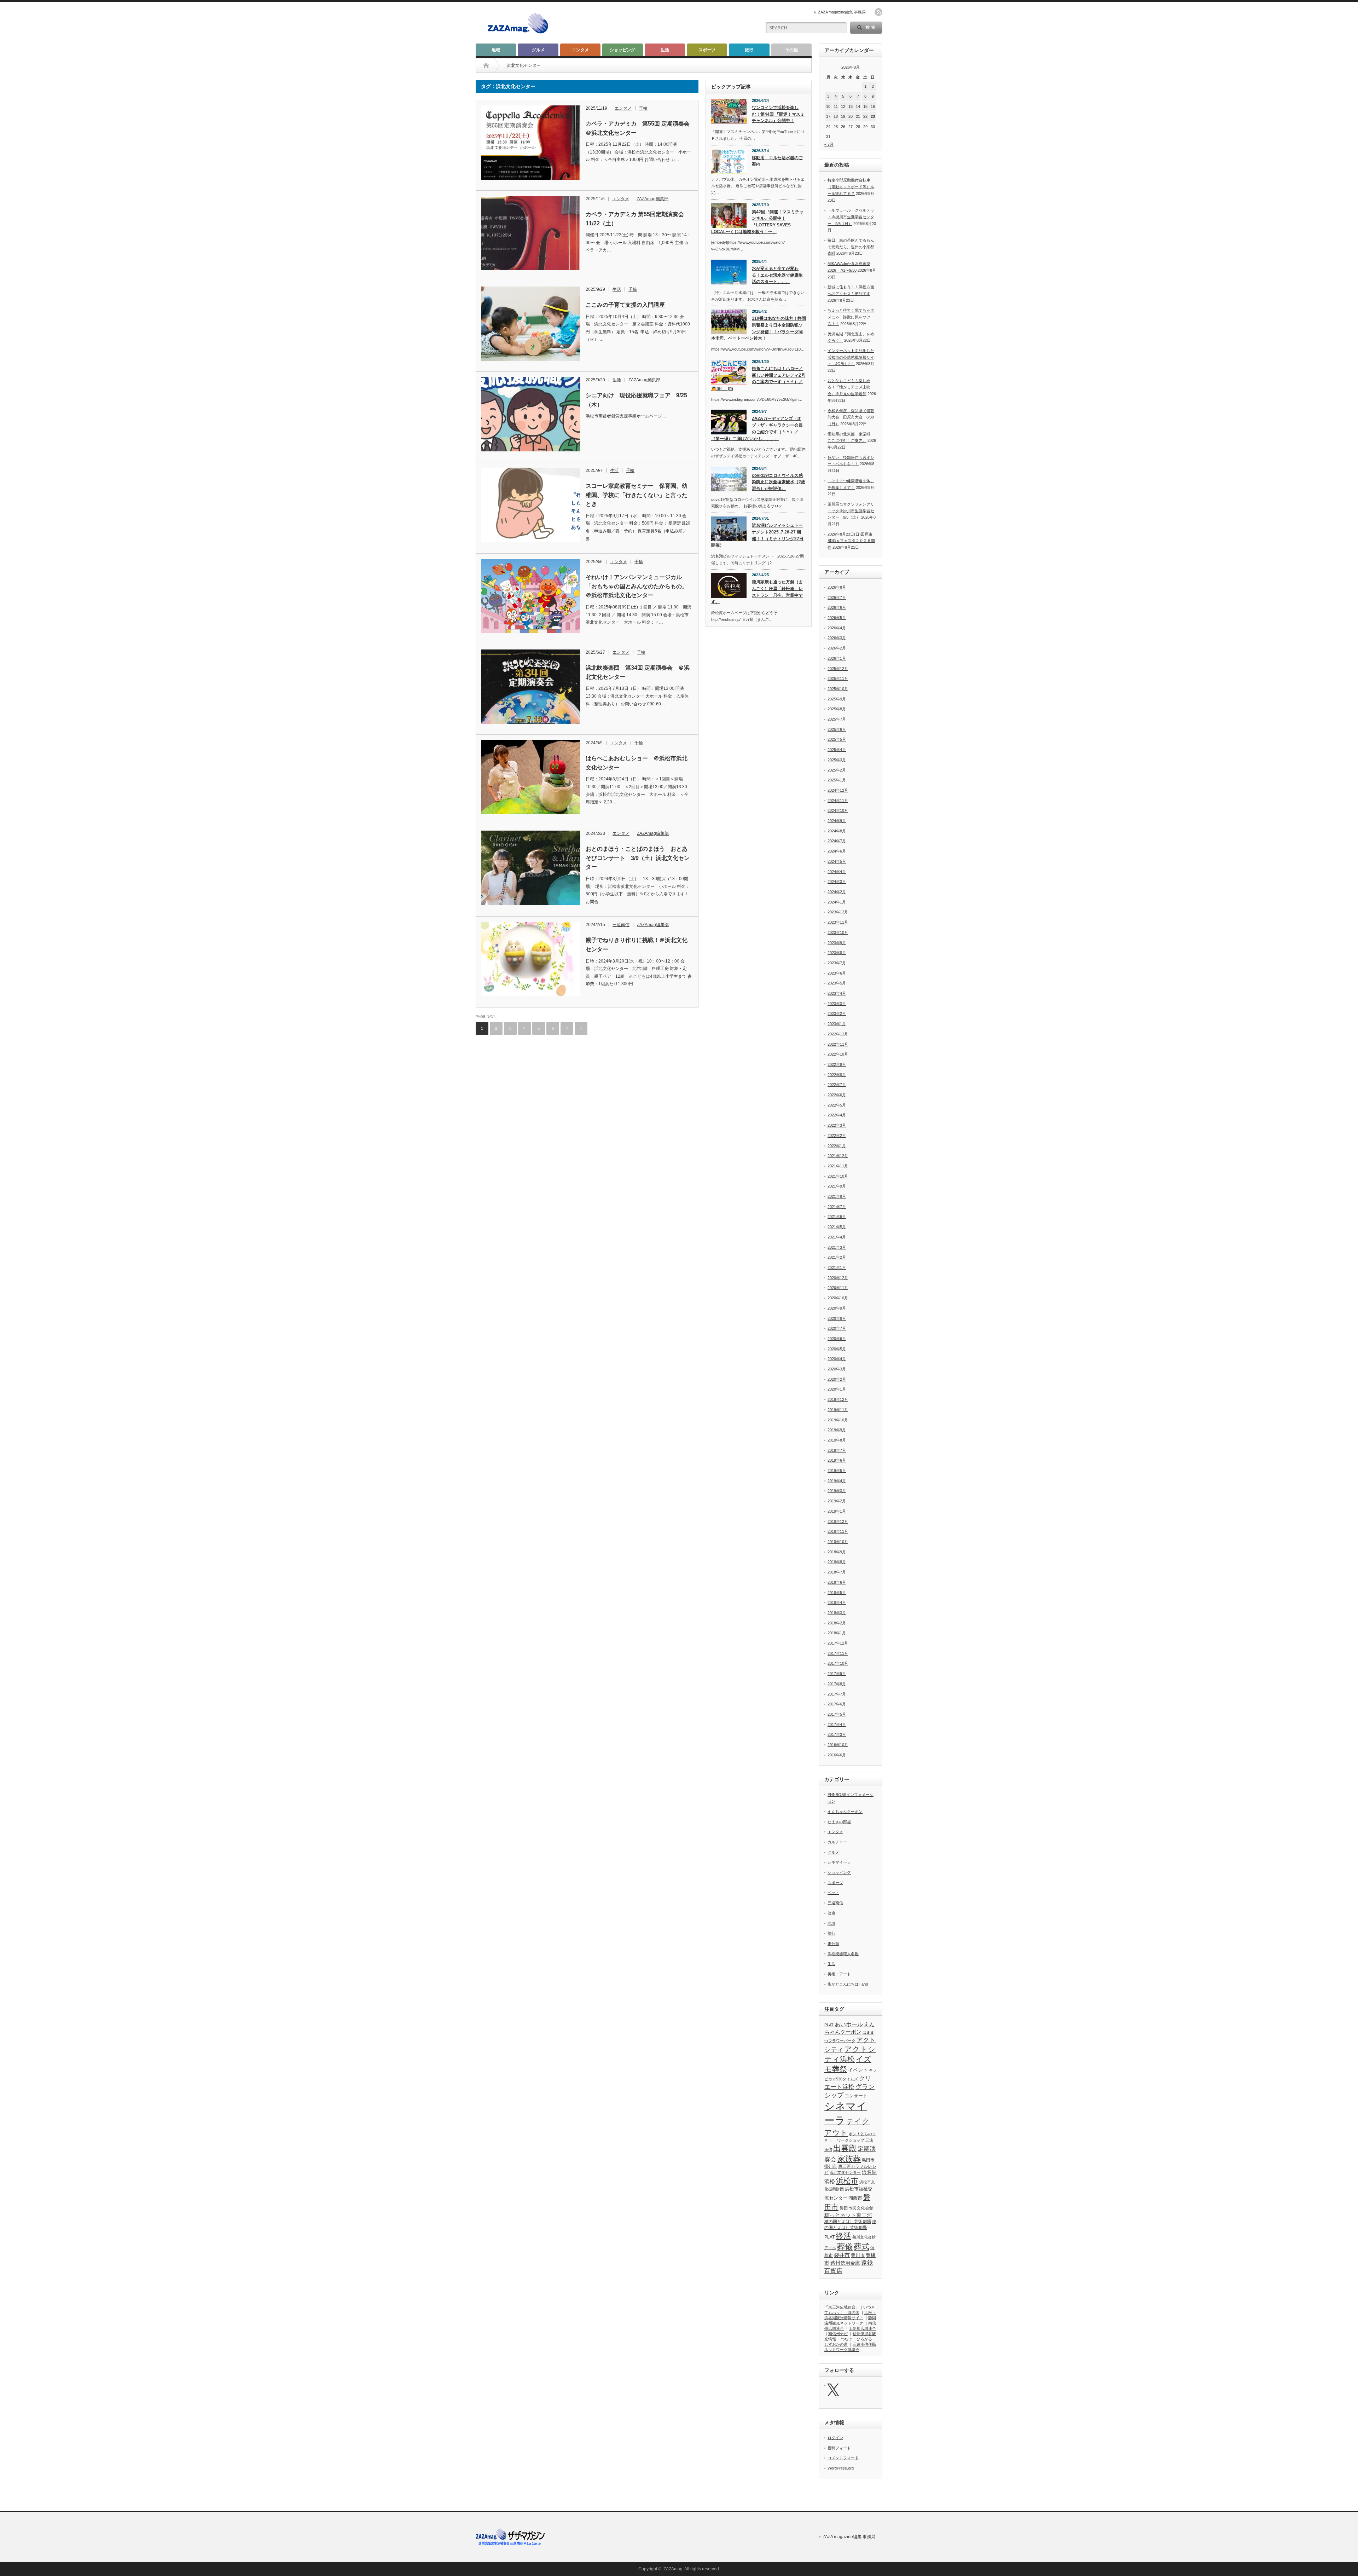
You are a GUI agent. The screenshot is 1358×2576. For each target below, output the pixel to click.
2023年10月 (838, 932)
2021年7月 (837, 1207)
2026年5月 (837, 618)
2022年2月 (837, 1136)
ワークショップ (851, 2140)
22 (865, 116)
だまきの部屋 (839, 1822)
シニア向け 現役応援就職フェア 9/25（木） (636, 400)
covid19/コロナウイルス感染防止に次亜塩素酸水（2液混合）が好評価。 (779, 482)
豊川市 (858, 2255)
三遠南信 (621, 925)
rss (878, 12)
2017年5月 (837, 1714)
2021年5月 (837, 1227)
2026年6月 (837, 607)
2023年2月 (837, 1013)
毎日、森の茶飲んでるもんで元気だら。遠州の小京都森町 (851, 247)
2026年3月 (837, 638)
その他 (791, 50)
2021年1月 (837, 1267)
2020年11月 (838, 1288)
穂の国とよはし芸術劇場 (848, 2222)
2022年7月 (837, 1085)
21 (858, 116)
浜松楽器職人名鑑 (843, 1954)
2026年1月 (837, 658)
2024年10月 (838, 810)
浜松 (830, 2181)
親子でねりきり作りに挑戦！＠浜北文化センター (637, 945)
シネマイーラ (839, 1862)
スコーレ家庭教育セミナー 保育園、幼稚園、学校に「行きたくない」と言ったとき (637, 495)
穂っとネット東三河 (848, 2215)
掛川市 (831, 2166)
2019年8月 (837, 1440)
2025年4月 (837, 750)
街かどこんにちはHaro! (848, 1984)
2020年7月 (837, 1328)
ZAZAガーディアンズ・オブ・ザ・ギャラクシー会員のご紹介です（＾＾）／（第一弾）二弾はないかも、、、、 (757, 428)
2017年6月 (837, 1704)
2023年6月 (837, 973)
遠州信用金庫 (845, 2263)
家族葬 (849, 2159)
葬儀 (845, 2246)
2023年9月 (837, 943)
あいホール (849, 2024)
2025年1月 (837, 780)
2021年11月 (838, 1166)
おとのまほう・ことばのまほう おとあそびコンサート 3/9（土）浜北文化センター (638, 858)
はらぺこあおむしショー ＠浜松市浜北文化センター (637, 763)
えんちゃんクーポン (845, 1812)
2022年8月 (837, 1075)
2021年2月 (837, 1257)
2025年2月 (837, 770)
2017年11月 (838, 1653)
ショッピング (622, 50)
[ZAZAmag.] (518, 34)
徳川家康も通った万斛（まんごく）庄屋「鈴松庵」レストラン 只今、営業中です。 (757, 592)
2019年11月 (838, 1410)
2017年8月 (837, 1684)
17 (828, 116)
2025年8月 (837, 709)
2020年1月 (837, 1389)
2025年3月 (837, 760)
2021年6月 (837, 1217)
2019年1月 (837, 1511)
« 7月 (829, 144)
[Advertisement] (672, 23)
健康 (831, 1913)
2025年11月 (838, 678)
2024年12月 (838, 790)
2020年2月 (837, 1379)
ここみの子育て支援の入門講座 (625, 305)
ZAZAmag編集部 (652, 199)
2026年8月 (837, 587)
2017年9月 (837, 1674)
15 (865, 106)
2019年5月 (837, 1471)
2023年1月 (837, 1024)
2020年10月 (838, 1298)
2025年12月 (838, 669)
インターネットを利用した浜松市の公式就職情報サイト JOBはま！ (851, 357)
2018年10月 (838, 1542)
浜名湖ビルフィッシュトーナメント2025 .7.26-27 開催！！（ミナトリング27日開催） (757, 535)
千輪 (643, 108)
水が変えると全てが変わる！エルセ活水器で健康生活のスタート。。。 (777, 275)
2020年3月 (837, 1369)
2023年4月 (837, 993)
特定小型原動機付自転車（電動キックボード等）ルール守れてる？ (851, 187)
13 (851, 106)
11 (836, 106)
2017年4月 (837, 1725)
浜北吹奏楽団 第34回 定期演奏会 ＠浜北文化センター (638, 672)
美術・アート (839, 1974)
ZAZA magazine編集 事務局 (842, 12)
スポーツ (707, 50)
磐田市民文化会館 (857, 2208)
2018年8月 (837, 1562)
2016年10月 (838, 1745)
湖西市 (855, 2198)
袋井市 (842, 2255)
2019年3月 (837, 1491)
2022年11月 (838, 1044)
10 (828, 106)
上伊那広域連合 (862, 2328)
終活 (843, 2236)
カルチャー (837, 1842)
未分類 (833, 1943)
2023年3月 (837, 1004)
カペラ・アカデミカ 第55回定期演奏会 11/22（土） (638, 219)
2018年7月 (837, 1572)
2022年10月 (838, 1054)
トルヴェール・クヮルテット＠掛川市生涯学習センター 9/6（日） (851, 217)
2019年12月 (838, 1399)
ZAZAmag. (674, 2569)
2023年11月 (838, 922)
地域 (496, 50)
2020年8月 (837, 1318)
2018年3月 (837, 1613)
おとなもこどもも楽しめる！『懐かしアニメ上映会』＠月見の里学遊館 (849, 387)
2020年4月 (837, 1359)
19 (843, 116)
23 (873, 116)
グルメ (538, 50)
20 (851, 116)
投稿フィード (839, 2448)
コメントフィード (843, 2458)
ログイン (835, 2438)
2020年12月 (838, 1278)
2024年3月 (837, 882)
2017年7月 (837, 1694)
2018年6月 (837, 1582)
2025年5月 (837, 739)
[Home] (486, 65)
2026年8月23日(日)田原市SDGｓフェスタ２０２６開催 (851, 541)
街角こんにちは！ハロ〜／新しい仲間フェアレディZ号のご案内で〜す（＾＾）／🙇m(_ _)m (758, 379)
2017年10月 (838, 1663)
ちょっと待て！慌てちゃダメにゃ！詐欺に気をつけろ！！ (851, 317)
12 (843, 106)
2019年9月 (837, 1430)
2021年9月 (837, 1186)
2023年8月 (837, 953)
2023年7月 (837, 963)
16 (873, 106)
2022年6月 (837, 1095)
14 (858, 106)
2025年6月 (837, 729)
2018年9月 (837, 1552)
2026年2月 (837, 648)
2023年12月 (838, 912)
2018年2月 (837, 1623)
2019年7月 (837, 1450)
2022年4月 (837, 1115)
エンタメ (580, 50)
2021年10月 (838, 1176)
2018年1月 (837, 1633)
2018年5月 (837, 1593)
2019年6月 (837, 1460)
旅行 (749, 50)
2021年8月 (837, 1196)
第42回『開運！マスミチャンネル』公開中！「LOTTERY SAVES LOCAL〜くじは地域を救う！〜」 (757, 222)
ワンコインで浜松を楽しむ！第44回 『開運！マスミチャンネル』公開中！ (778, 114)
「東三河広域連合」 (842, 2307)
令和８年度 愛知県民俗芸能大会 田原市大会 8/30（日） (851, 417)
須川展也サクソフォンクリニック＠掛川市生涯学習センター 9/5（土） (851, 511)
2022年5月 (837, 1105)
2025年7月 (837, 719)
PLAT (829, 2025)
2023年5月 (837, 983)
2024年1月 (837, 902)
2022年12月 (838, 1034)
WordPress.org (841, 2468)
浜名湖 (869, 2172)
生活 (665, 50)
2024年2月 (837, 892)
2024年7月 (837, 841)
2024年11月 (838, 801)
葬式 (861, 2246)
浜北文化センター (845, 2172)
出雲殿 (845, 2148)
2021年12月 (838, 1156)
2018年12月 (838, 1521)
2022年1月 (837, 1146)
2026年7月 (837, 597)
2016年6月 (837, 1755)
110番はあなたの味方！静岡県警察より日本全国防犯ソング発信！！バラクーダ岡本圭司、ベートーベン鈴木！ (759, 328)
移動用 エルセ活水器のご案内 (777, 161)
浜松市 (847, 2181)
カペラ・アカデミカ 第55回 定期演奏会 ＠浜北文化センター (639, 128)
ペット (833, 1893)
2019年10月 (838, 1420)
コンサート (856, 2096)
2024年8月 (837, 831)
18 (836, 116)
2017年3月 (837, 1734)
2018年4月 (837, 1602)
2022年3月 (837, 1125)
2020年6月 (837, 1339)
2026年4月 (837, 628)
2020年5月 (837, 1349)
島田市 (868, 2160)
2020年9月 (837, 1308)
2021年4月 (837, 1237)
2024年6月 (837, 851)
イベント (858, 2070)
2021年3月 (837, 1247)
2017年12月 (838, 1643)
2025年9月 (837, 699)
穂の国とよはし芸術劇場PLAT (850, 2229)
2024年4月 (837, 872)
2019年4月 (837, 1481)
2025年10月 (838, 689)
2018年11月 (838, 1531)
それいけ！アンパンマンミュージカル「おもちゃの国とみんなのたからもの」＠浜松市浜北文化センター (637, 586)
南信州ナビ (838, 2334)
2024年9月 (837, 821)
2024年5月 (837, 861)
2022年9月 (837, 1064)
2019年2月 (837, 1501)
